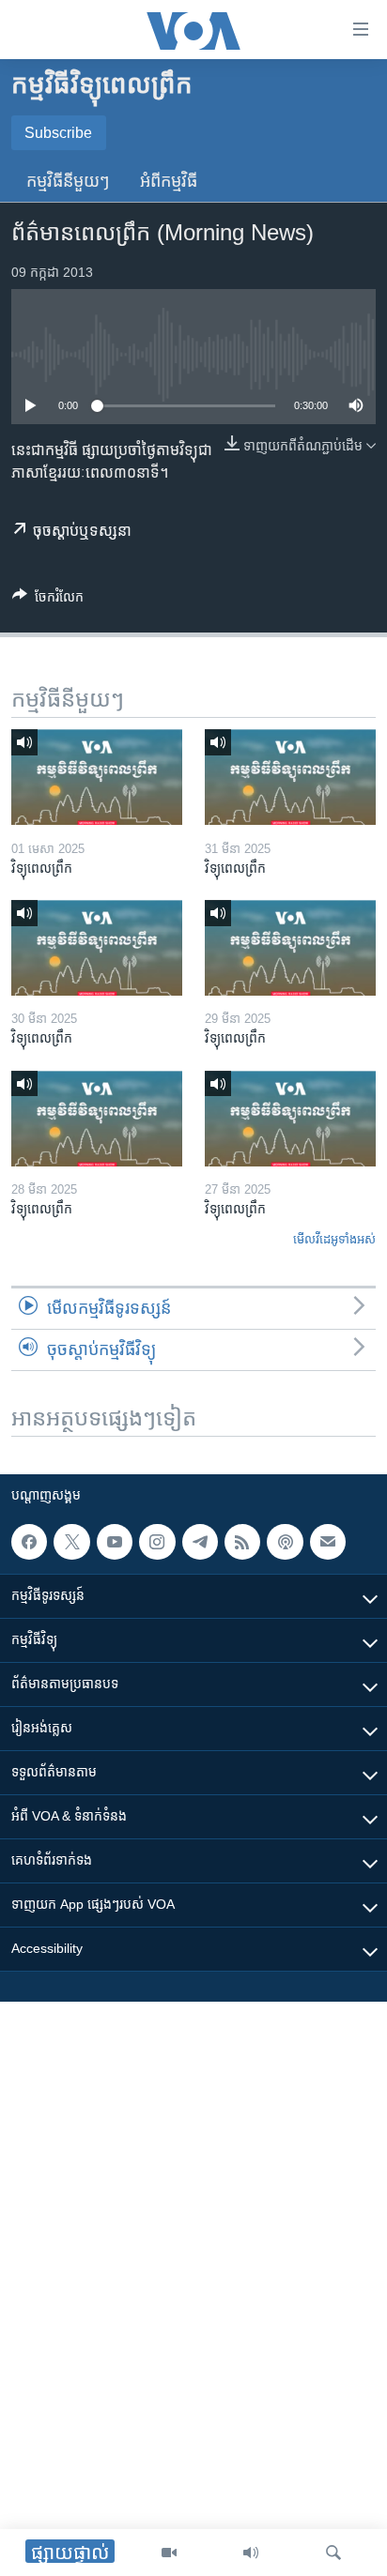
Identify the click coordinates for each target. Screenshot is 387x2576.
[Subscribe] (328, 1542)
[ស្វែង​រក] (333, 2553)
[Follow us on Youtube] (115, 1542)
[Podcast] (285, 1542)
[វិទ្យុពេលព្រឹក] (97, 777)
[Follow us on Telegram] (200, 1542)
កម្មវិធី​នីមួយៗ (68, 181)
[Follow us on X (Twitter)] (71, 1542)
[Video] (169, 2553)
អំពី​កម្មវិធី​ (169, 181)
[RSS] (242, 1542)
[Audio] (251, 2553)
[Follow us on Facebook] (29, 1542)
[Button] (48, 600)
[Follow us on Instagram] (157, 1542)
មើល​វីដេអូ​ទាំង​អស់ (334, 1239)
